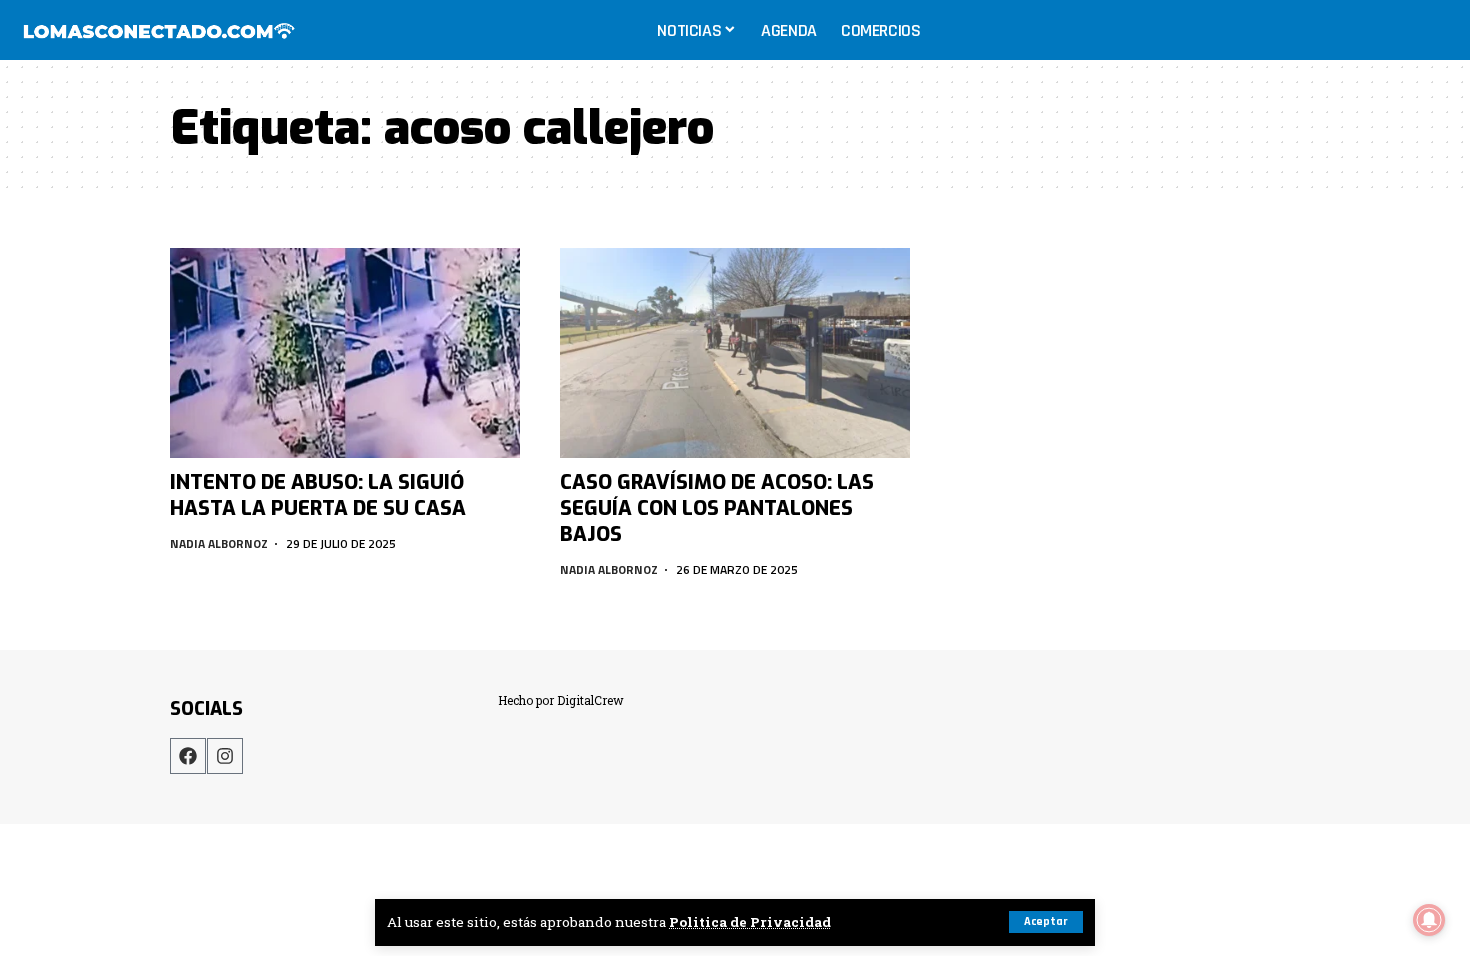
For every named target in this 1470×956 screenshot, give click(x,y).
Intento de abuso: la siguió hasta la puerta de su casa (318, 495)
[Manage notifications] (1429, 920)
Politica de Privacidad (750, 922)
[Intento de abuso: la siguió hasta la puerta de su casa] (345, 353)
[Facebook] (188, 756)
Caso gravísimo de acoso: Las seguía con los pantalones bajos (717, 508)
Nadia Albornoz (219, 543)
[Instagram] (225, 756)
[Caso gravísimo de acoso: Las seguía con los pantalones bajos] (735, 353)
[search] (1434, 30)
